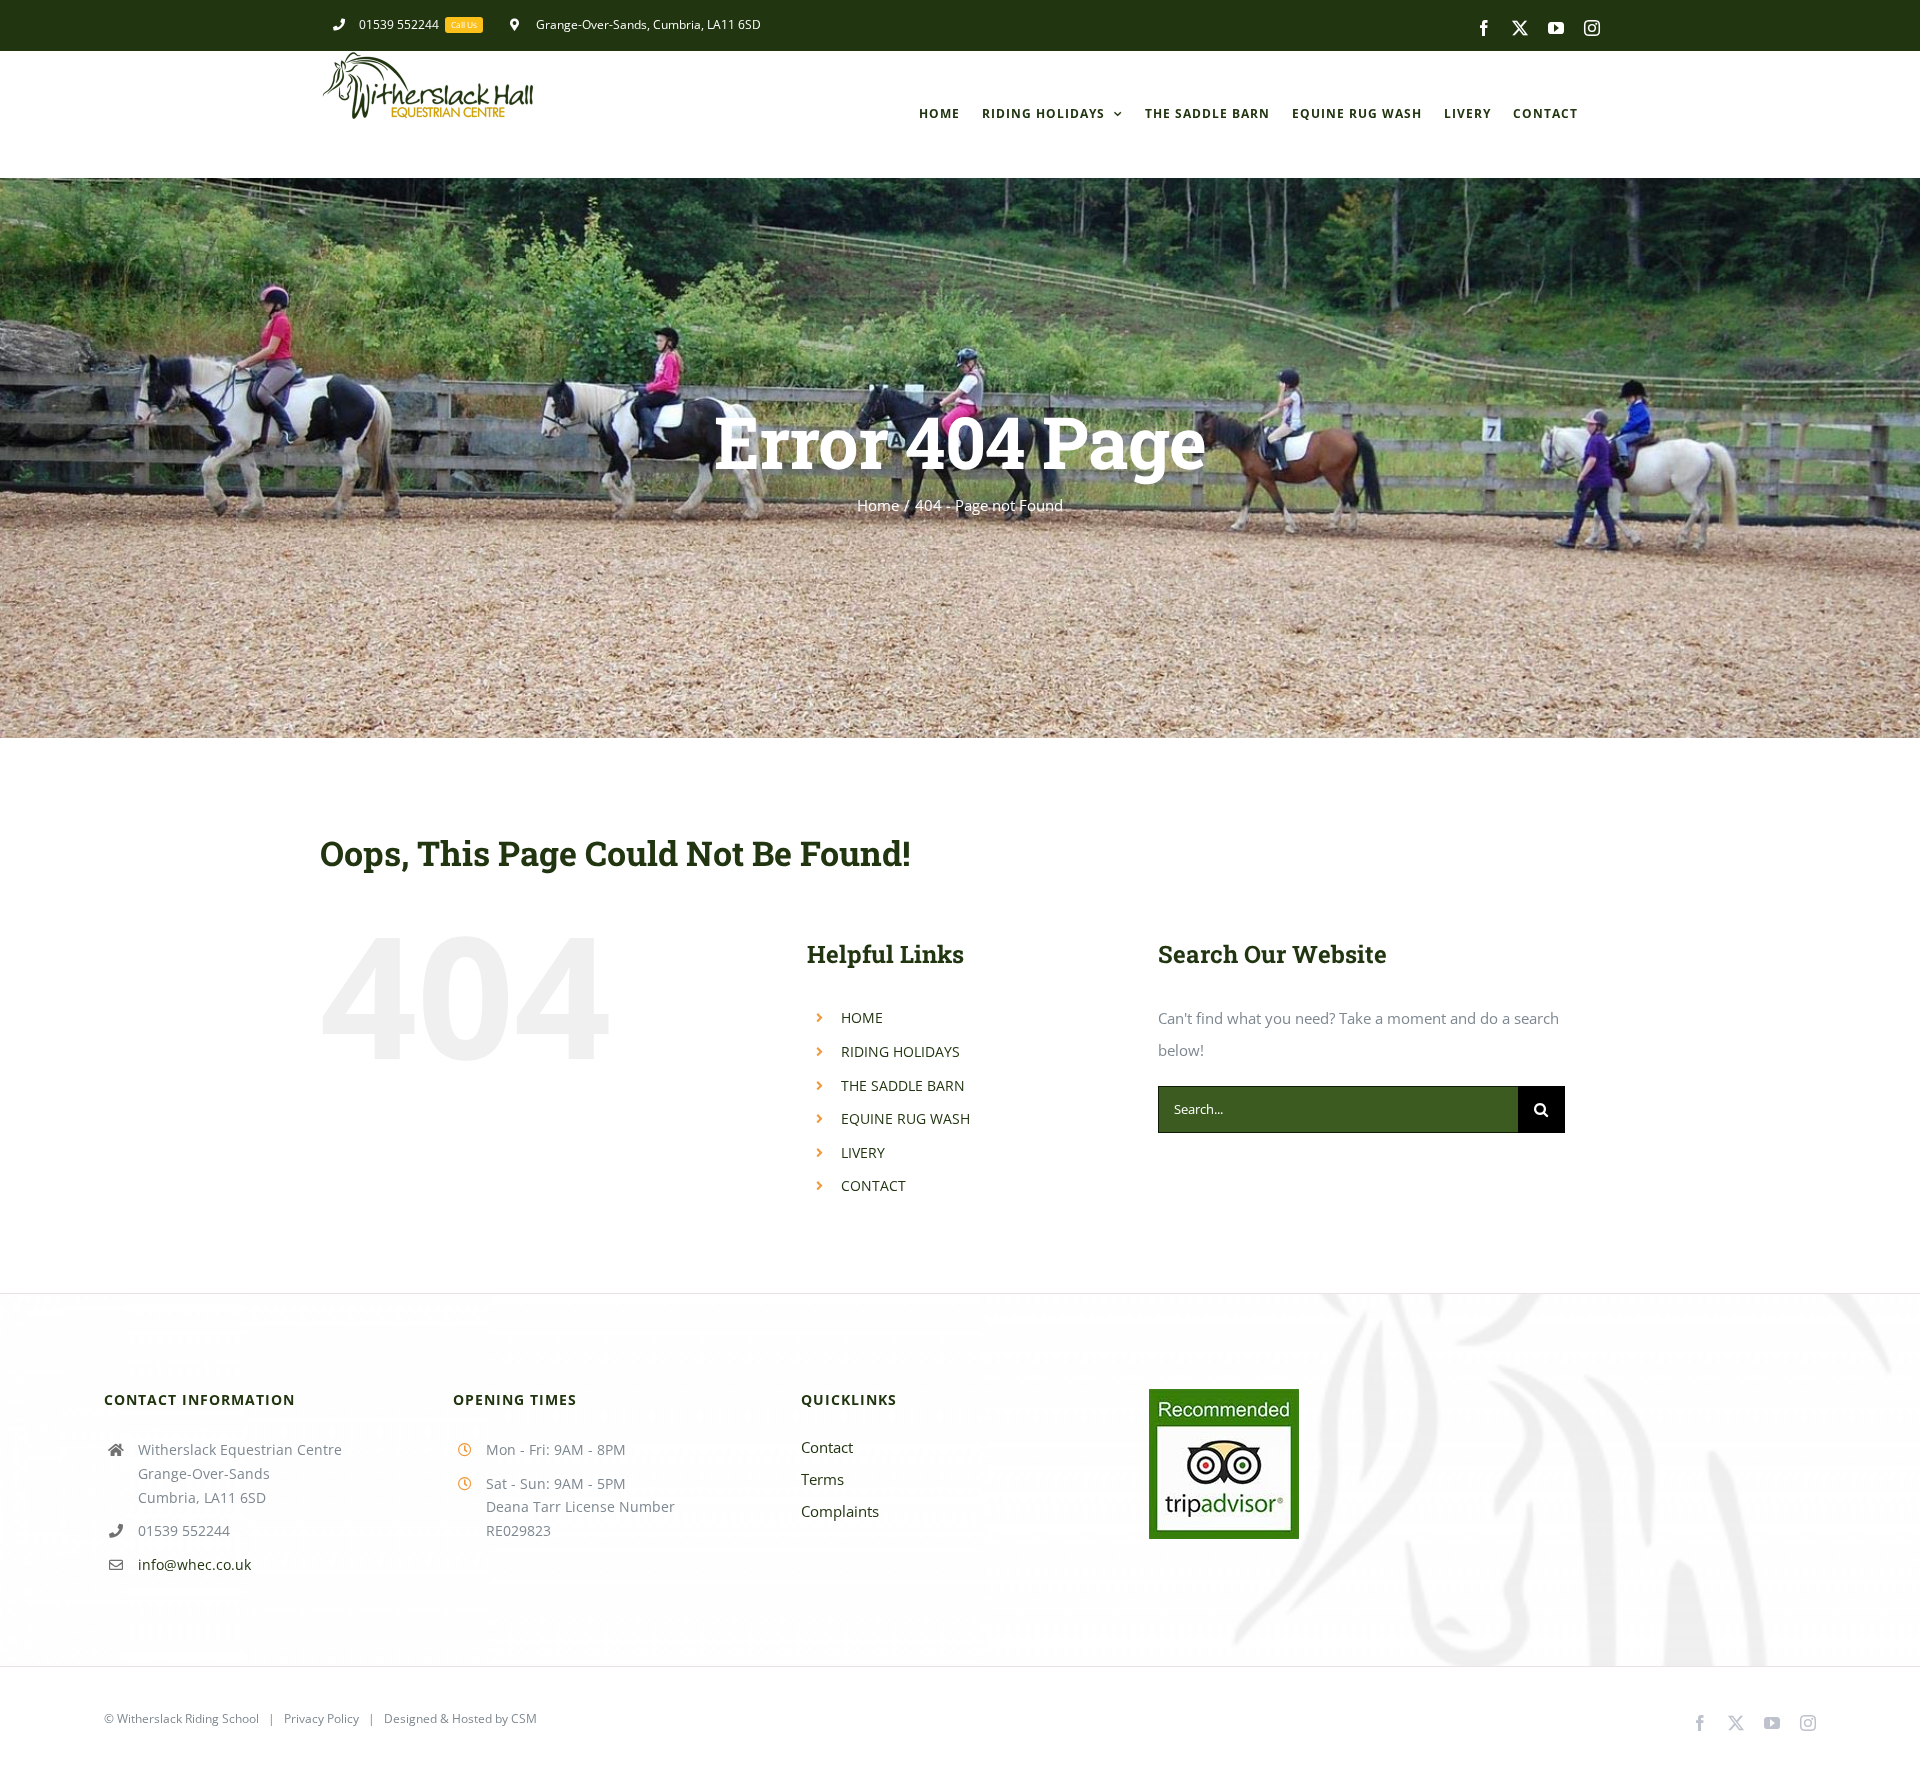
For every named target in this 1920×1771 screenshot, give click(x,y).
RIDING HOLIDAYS (900, 1051)
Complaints (840, 1511)
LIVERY (863, 1152)
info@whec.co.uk (194, 1564)
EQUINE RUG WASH (905, 1118)
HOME (862, 1017)
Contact (827, 1447)
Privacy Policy (321, 1718)
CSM (524, 1718)
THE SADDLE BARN (903, 1085)
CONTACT (873, 1185)
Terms (822, 1479)
